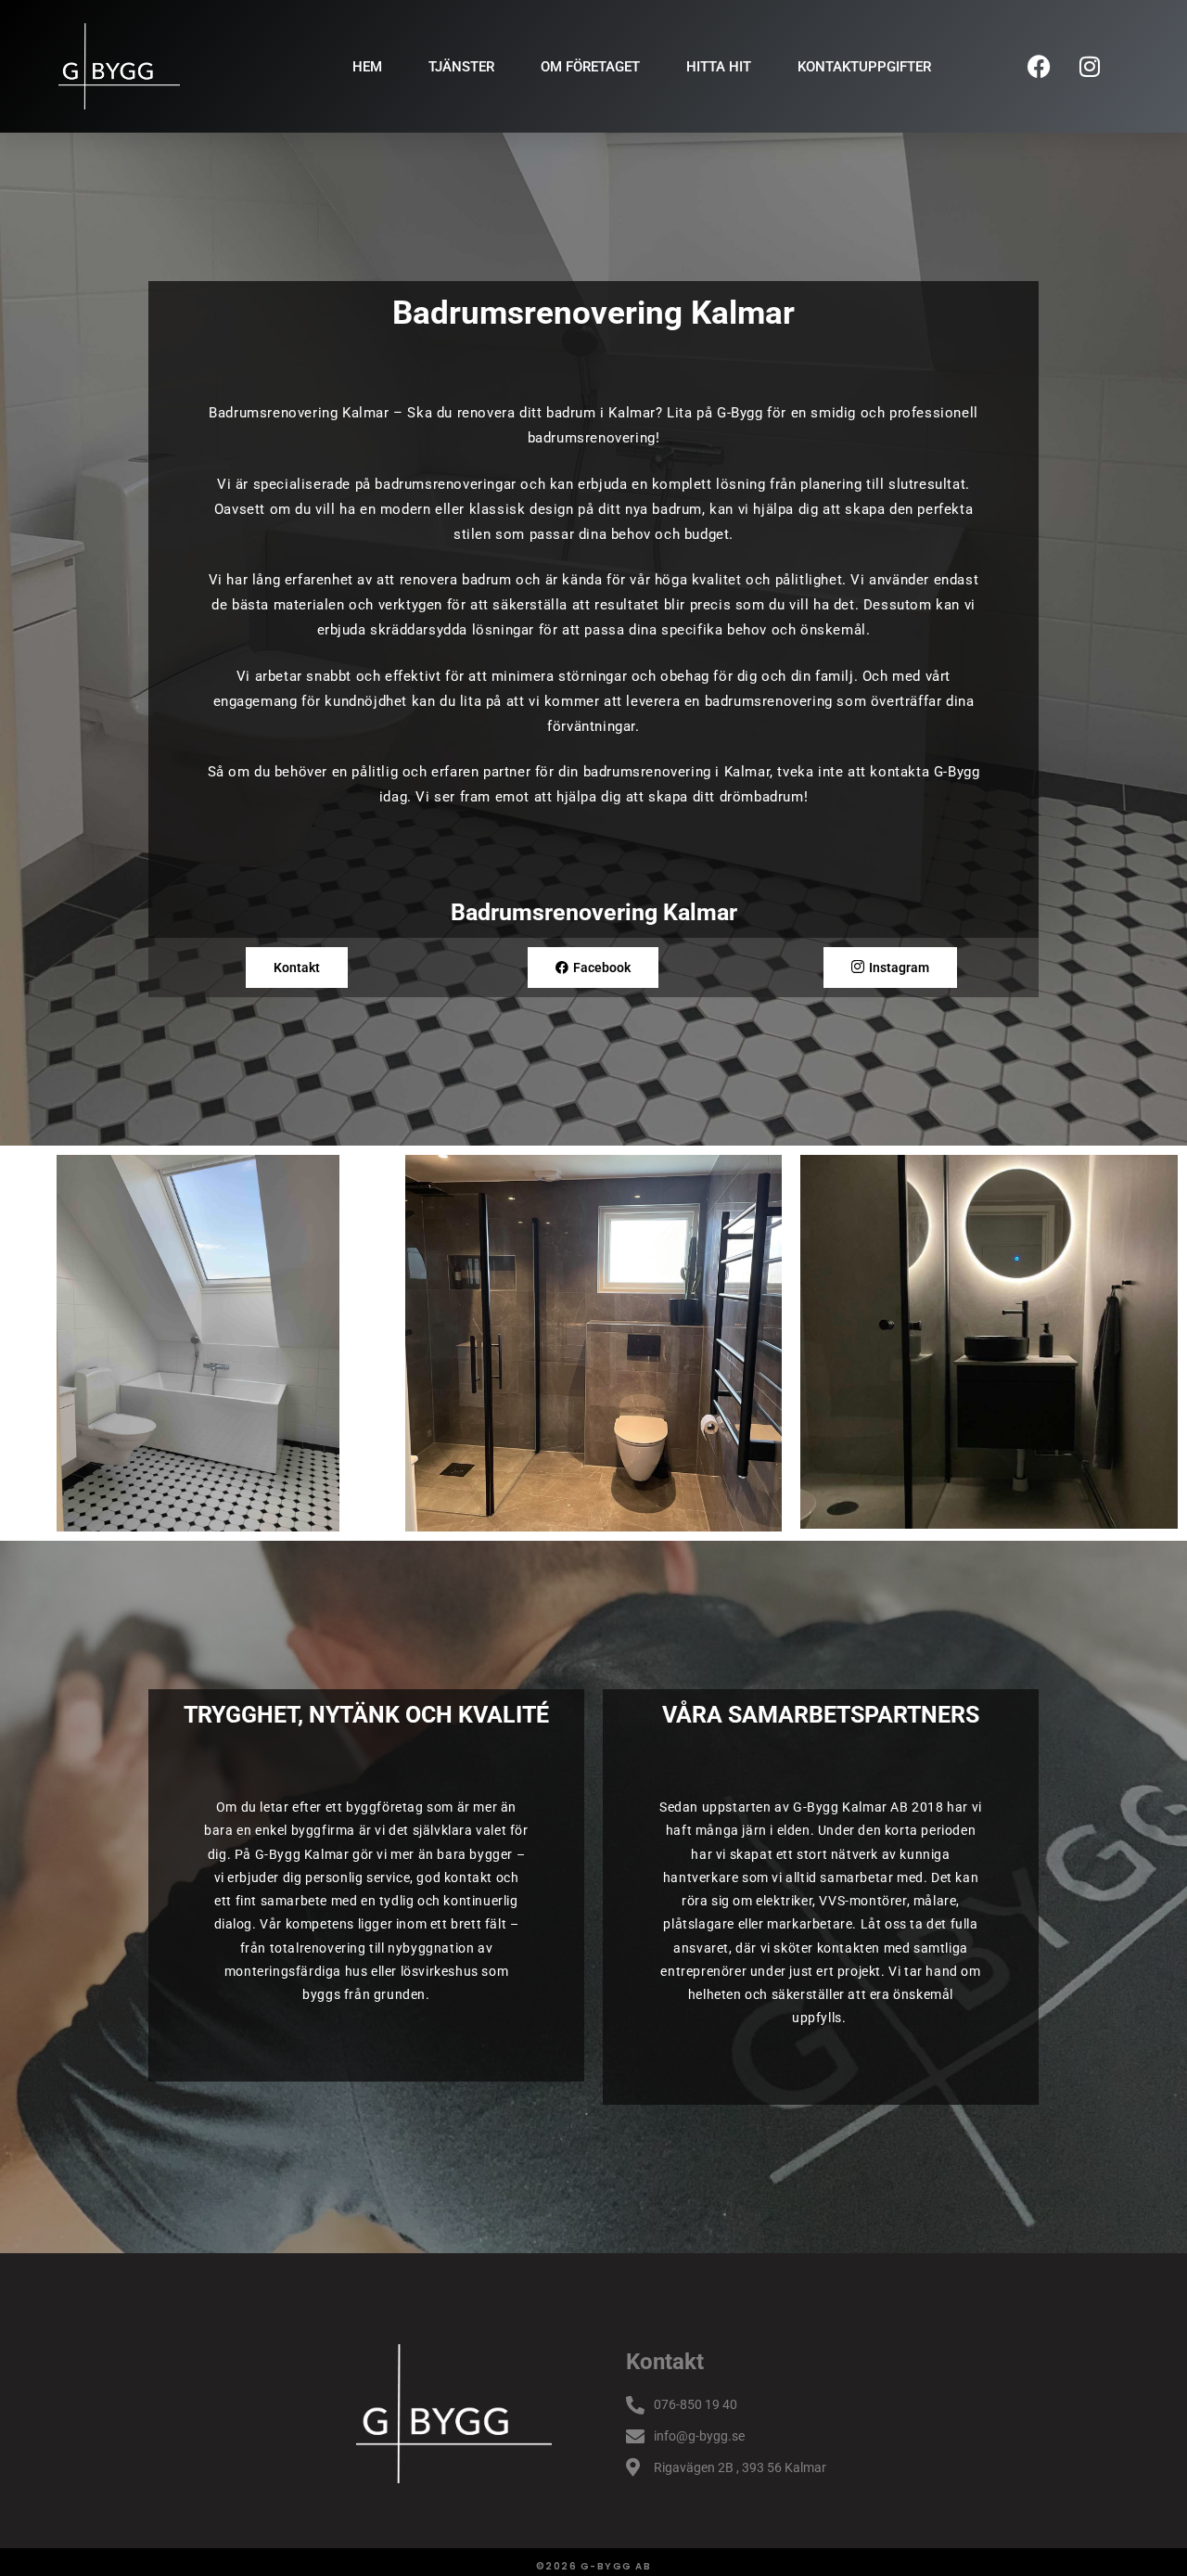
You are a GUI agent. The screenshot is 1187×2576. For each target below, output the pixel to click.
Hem (367, 67)
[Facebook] (1039, 67)
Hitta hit (719, 67)
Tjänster (461, 67)
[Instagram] (1090, 67)
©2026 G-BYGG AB (594, 2566)
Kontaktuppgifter (864, 67)
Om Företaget (590, 67)
